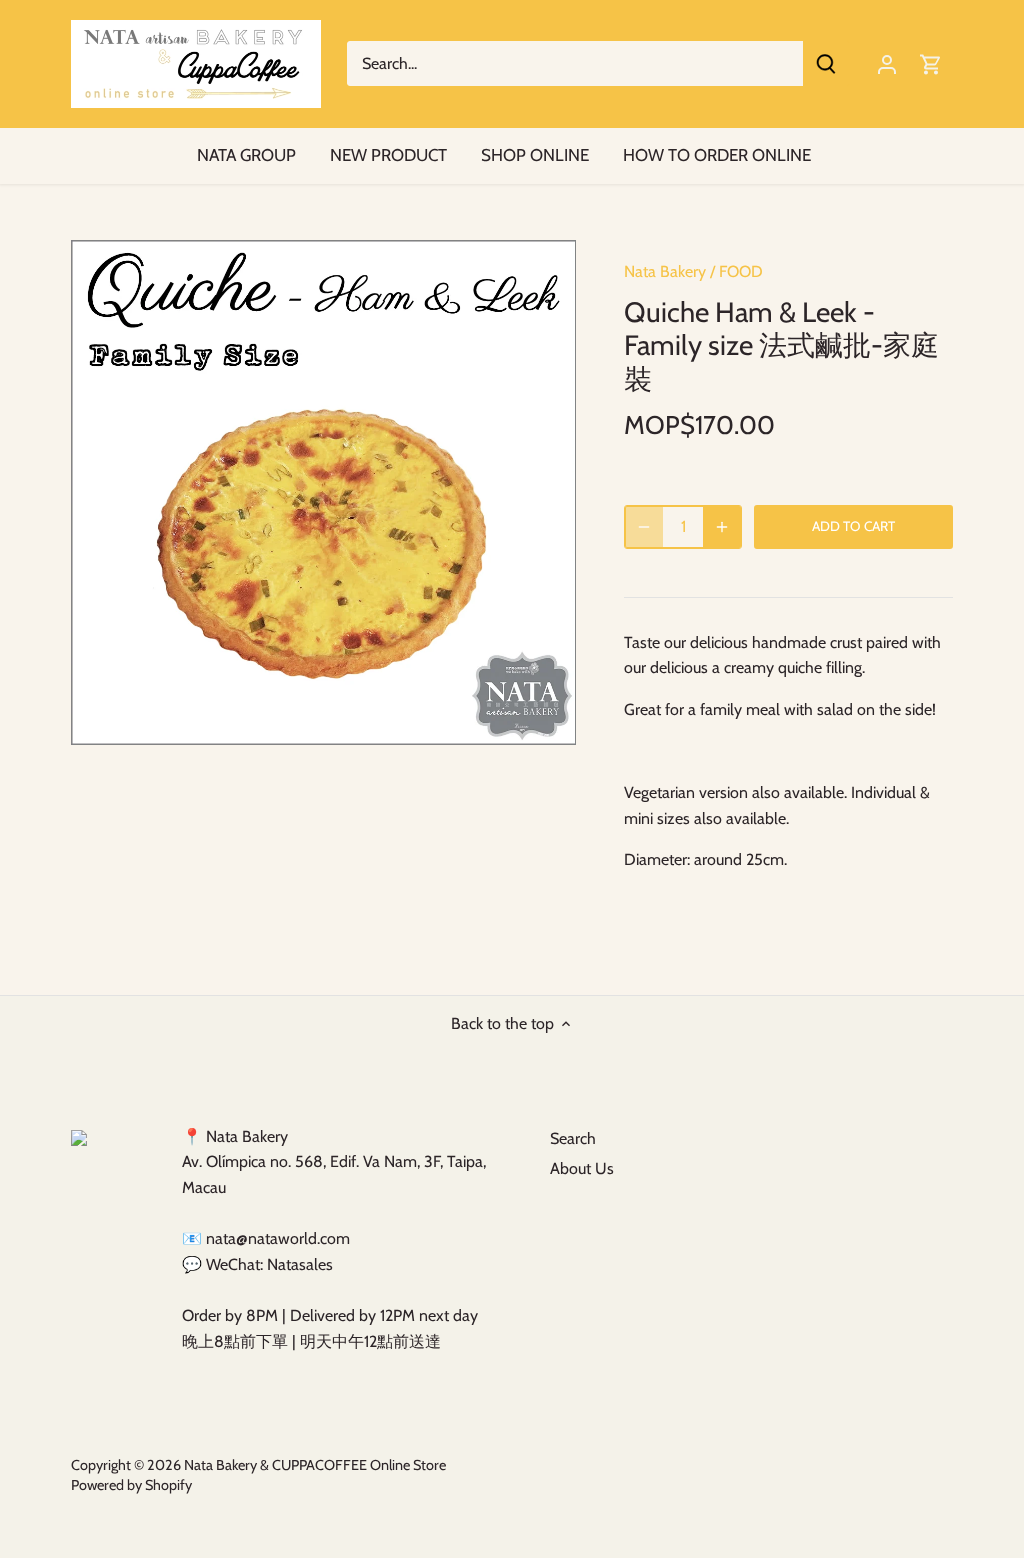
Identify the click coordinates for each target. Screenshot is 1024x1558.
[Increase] (722, 527)
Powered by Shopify (131, 1485)
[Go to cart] (931, 63)
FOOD (741, 271)
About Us (582, 1168)
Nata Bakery (665, 271)
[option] (323, 492)
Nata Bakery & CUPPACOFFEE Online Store (315, 1465)
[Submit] (826, 63)
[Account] (887, 63)
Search (573, 1138)
